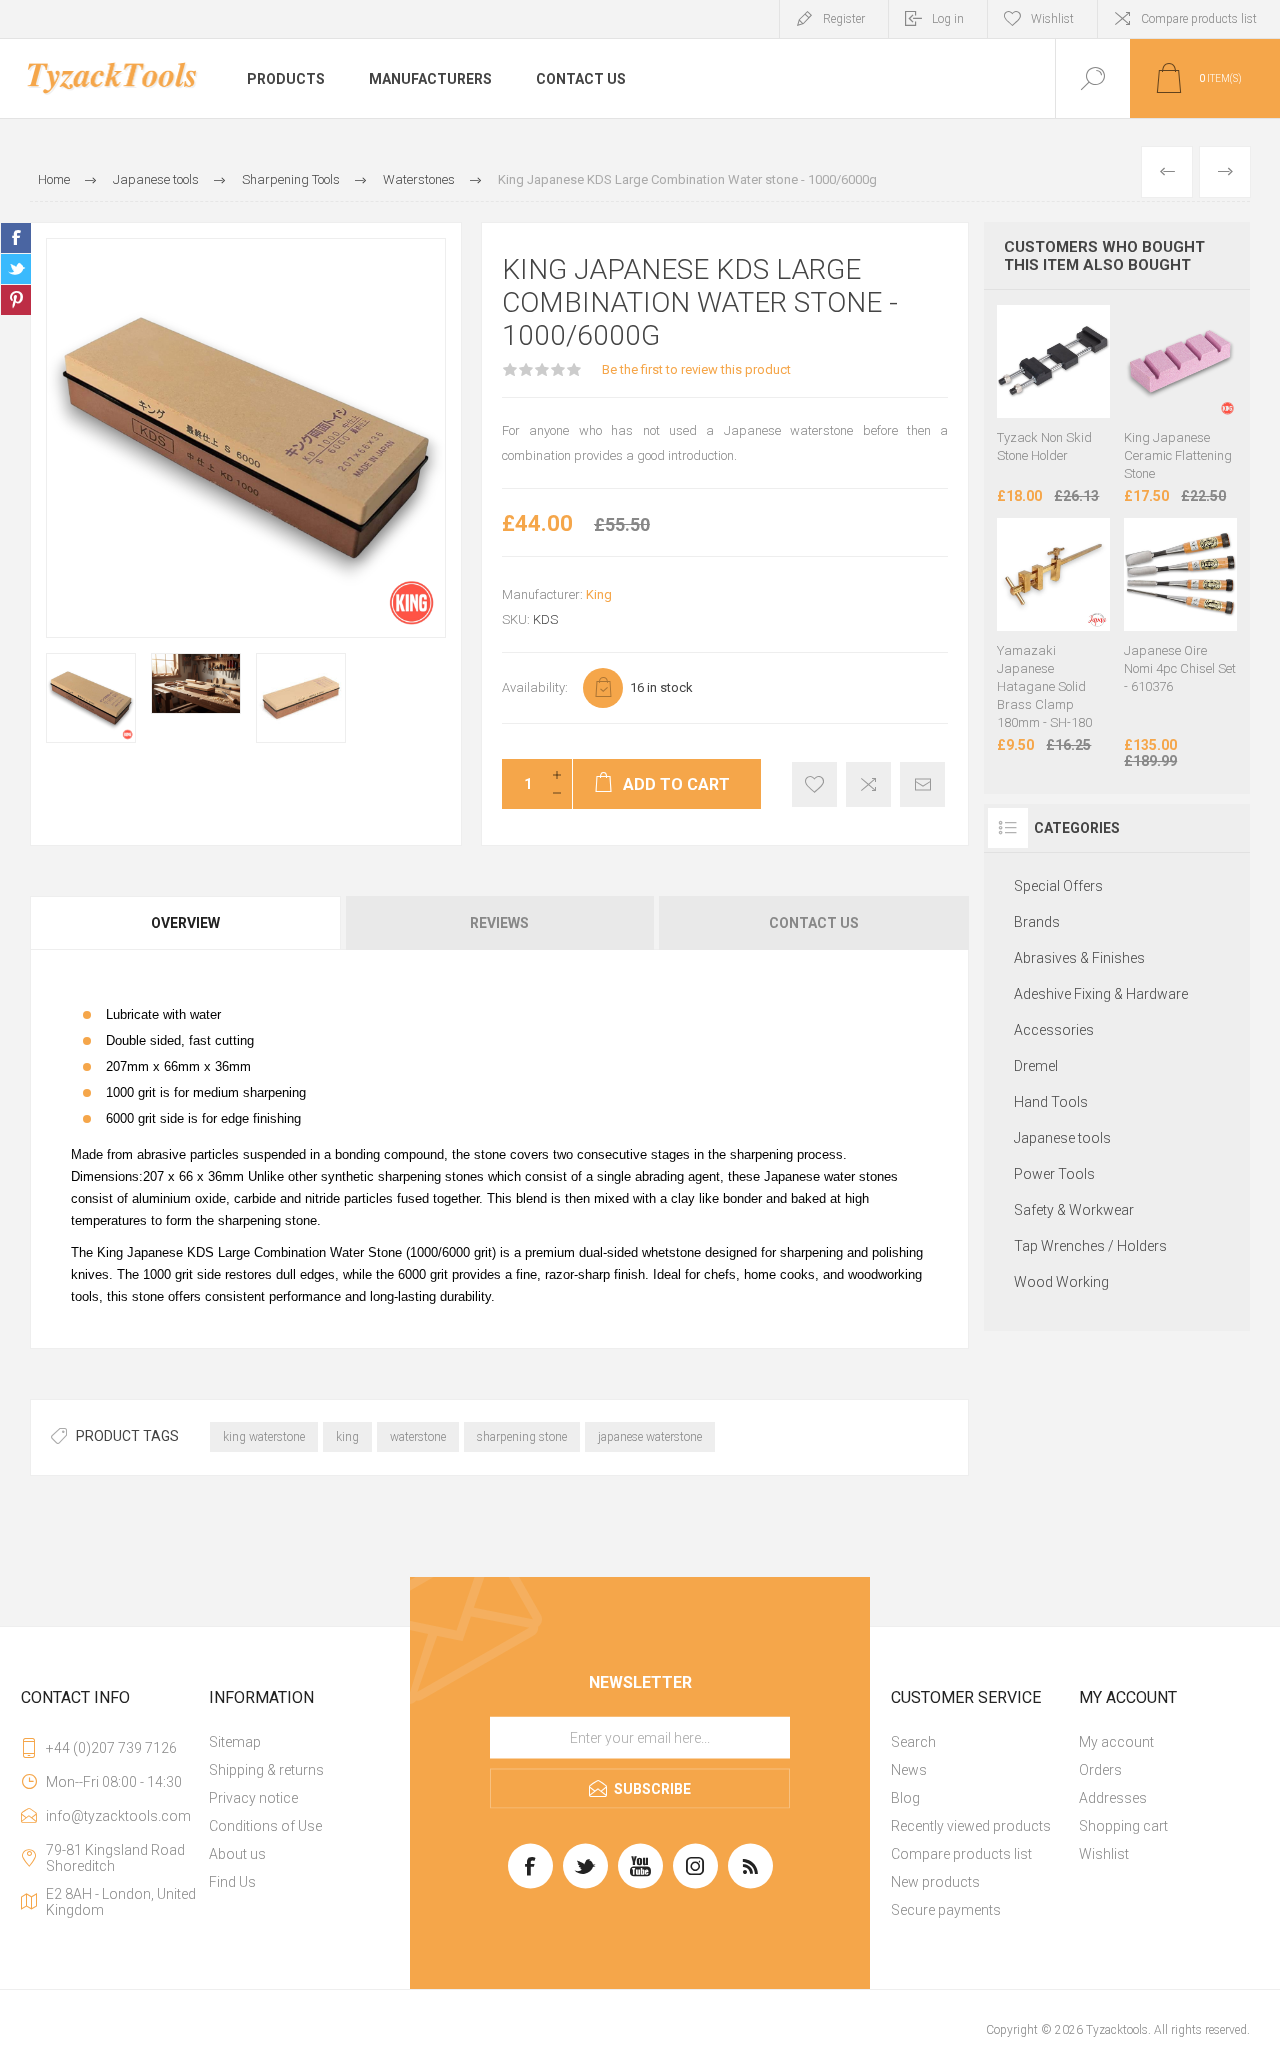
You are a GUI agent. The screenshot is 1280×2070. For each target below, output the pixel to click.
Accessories (1054, 1030)
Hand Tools (1051, 1102)
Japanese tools (1062, 1138)
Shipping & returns (266, 1770)
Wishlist (1104, 1854)
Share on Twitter (16, 269)
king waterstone (264, 1437)
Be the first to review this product (696, 369)
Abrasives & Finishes (1079, 958)
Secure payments (946, 1910)
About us (237, 1854)
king (347, 1437)
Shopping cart (1123, 1826)
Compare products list (1199, 19)
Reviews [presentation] (499, 923)
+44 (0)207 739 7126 (111, 1748)
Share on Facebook (16, 238)
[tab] (186, 923)
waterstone (418, 1437)
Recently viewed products (971, 1826)
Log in (948, 19)
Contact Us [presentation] (814, 923)
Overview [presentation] (185, 923)
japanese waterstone (650, 1437)
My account (1116, 1742)
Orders (1100, 1770)
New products (935, 1882)
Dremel (1036, 1066)
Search (913, 1742)
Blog (905, 1798)
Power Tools (1054, 1174)
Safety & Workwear (1074, 1210)
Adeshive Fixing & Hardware (1101, 994)
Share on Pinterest (16, 300)
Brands (1037, 922)
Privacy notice (253, 1798)
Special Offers (1058, 886)
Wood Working (1061, 1282)
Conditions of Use (265, 1826)
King (599, 594)
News (909, 1770)
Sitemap (235, 1742)
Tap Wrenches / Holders (1090, 1246)
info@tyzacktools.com (118, 1816)
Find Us (232, 1882)
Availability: (535, 687)
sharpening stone (522, 1437)
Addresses (1113, 1798)
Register (844, 19)
